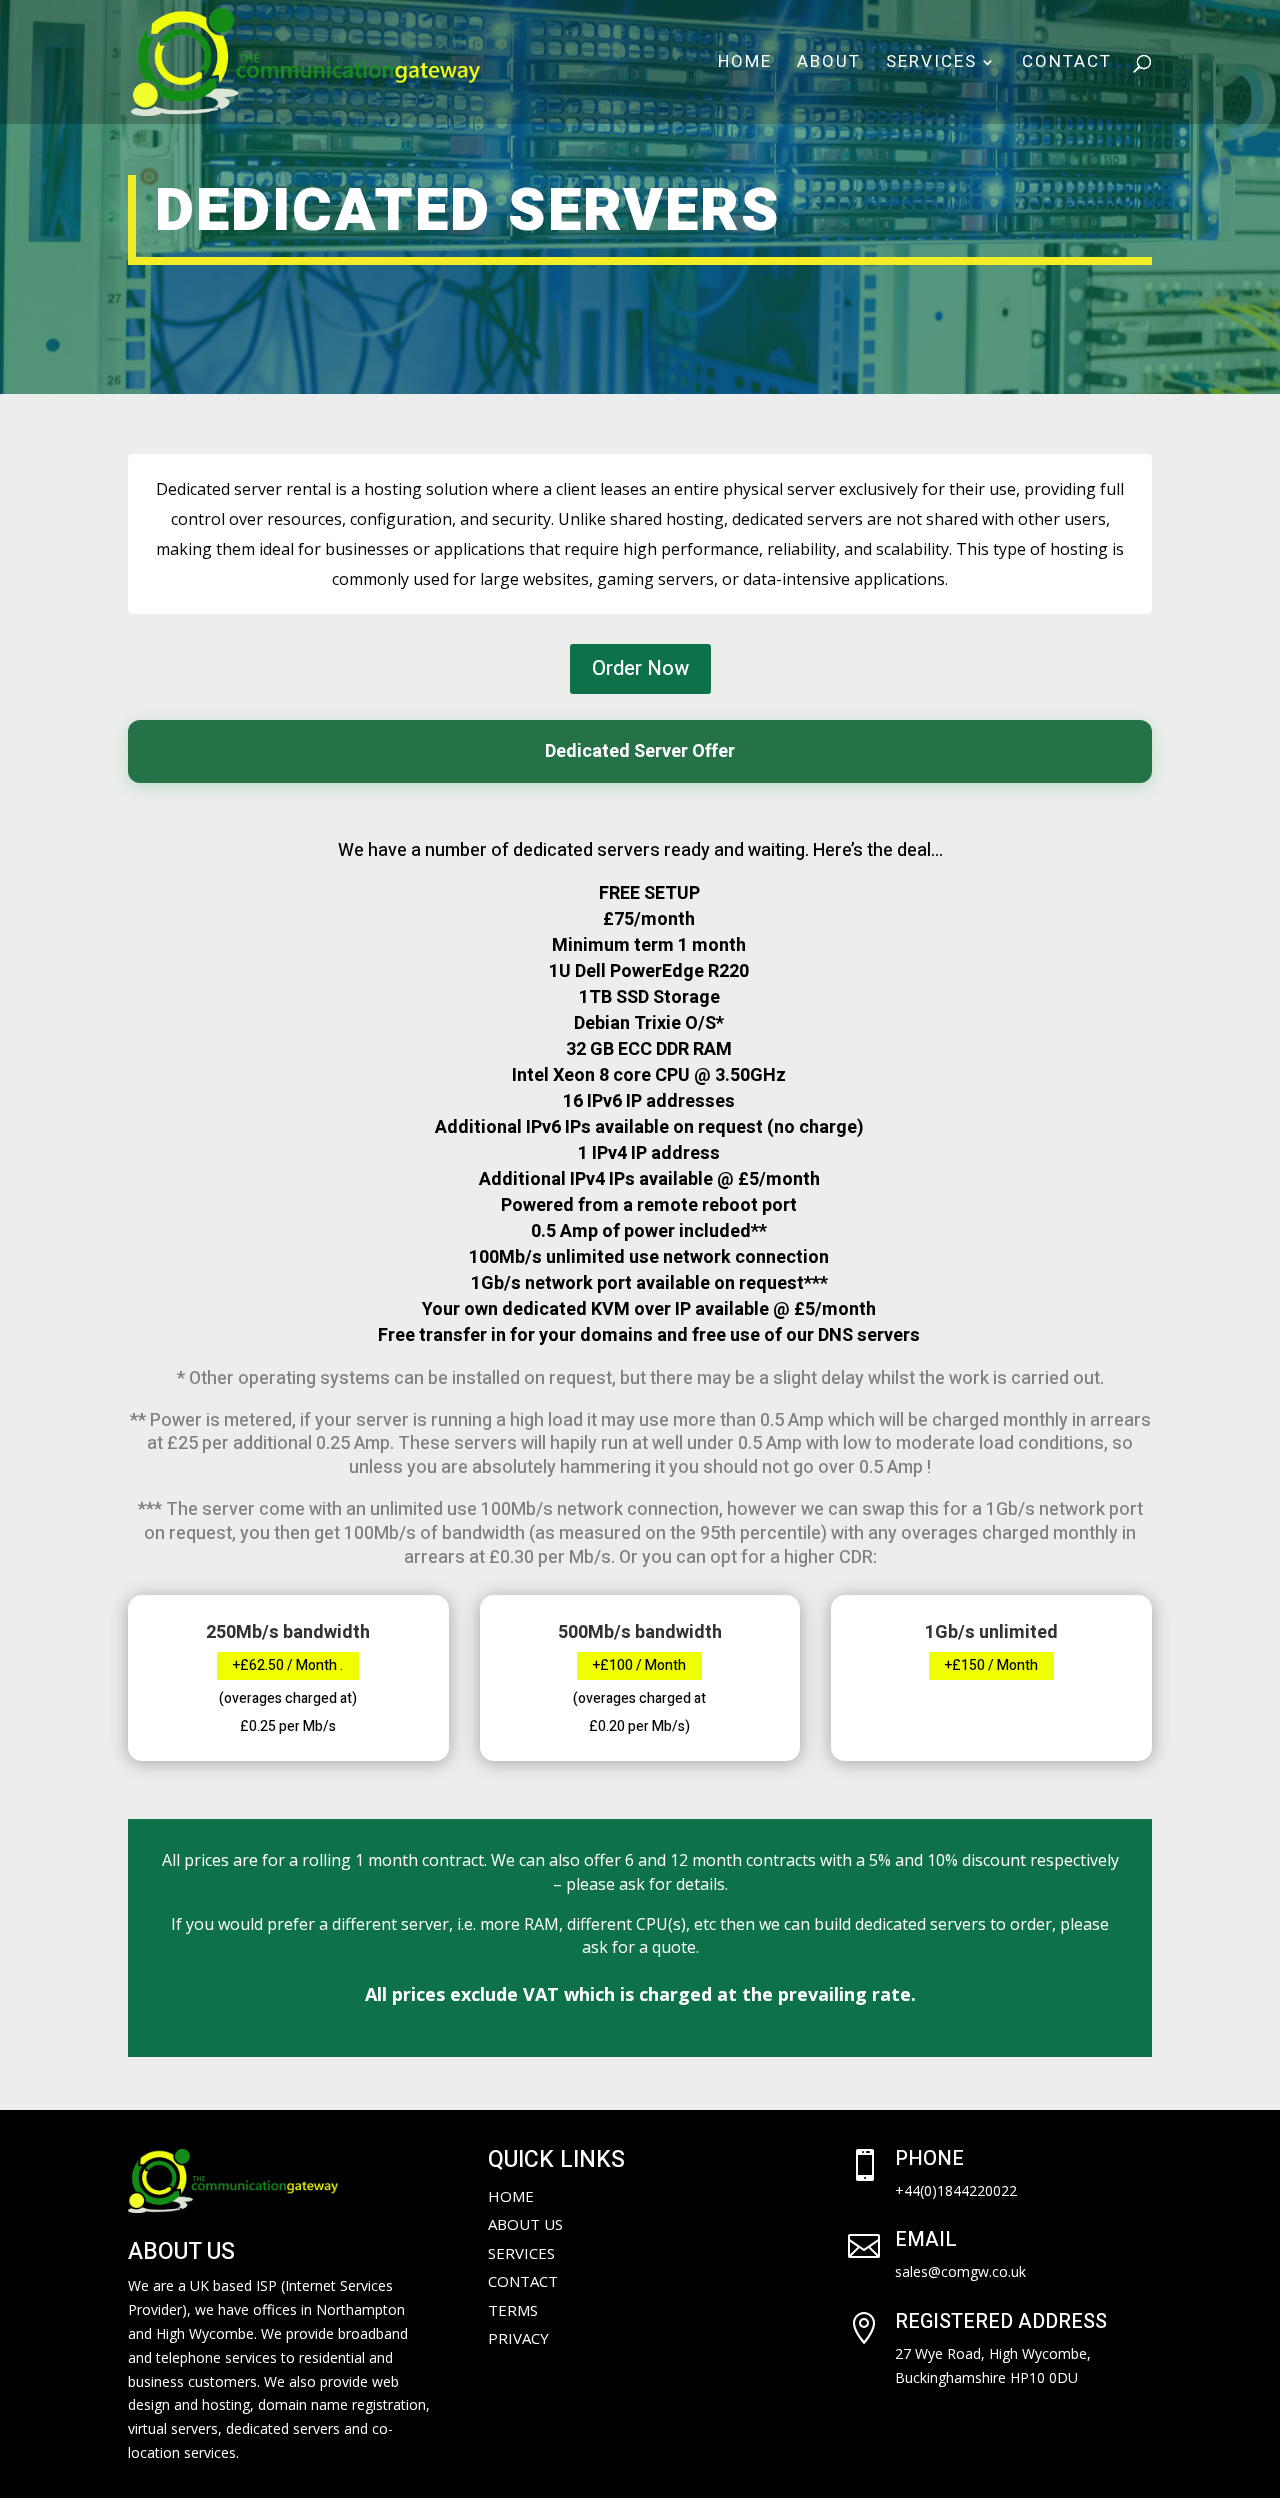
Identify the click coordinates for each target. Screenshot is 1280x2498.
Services (931, 64)
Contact (1067, 64)
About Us (525, 2224)
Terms (513, 2310)
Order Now (640, 668)
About (829, 64)
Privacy (518, 2338)
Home (745, 64)
